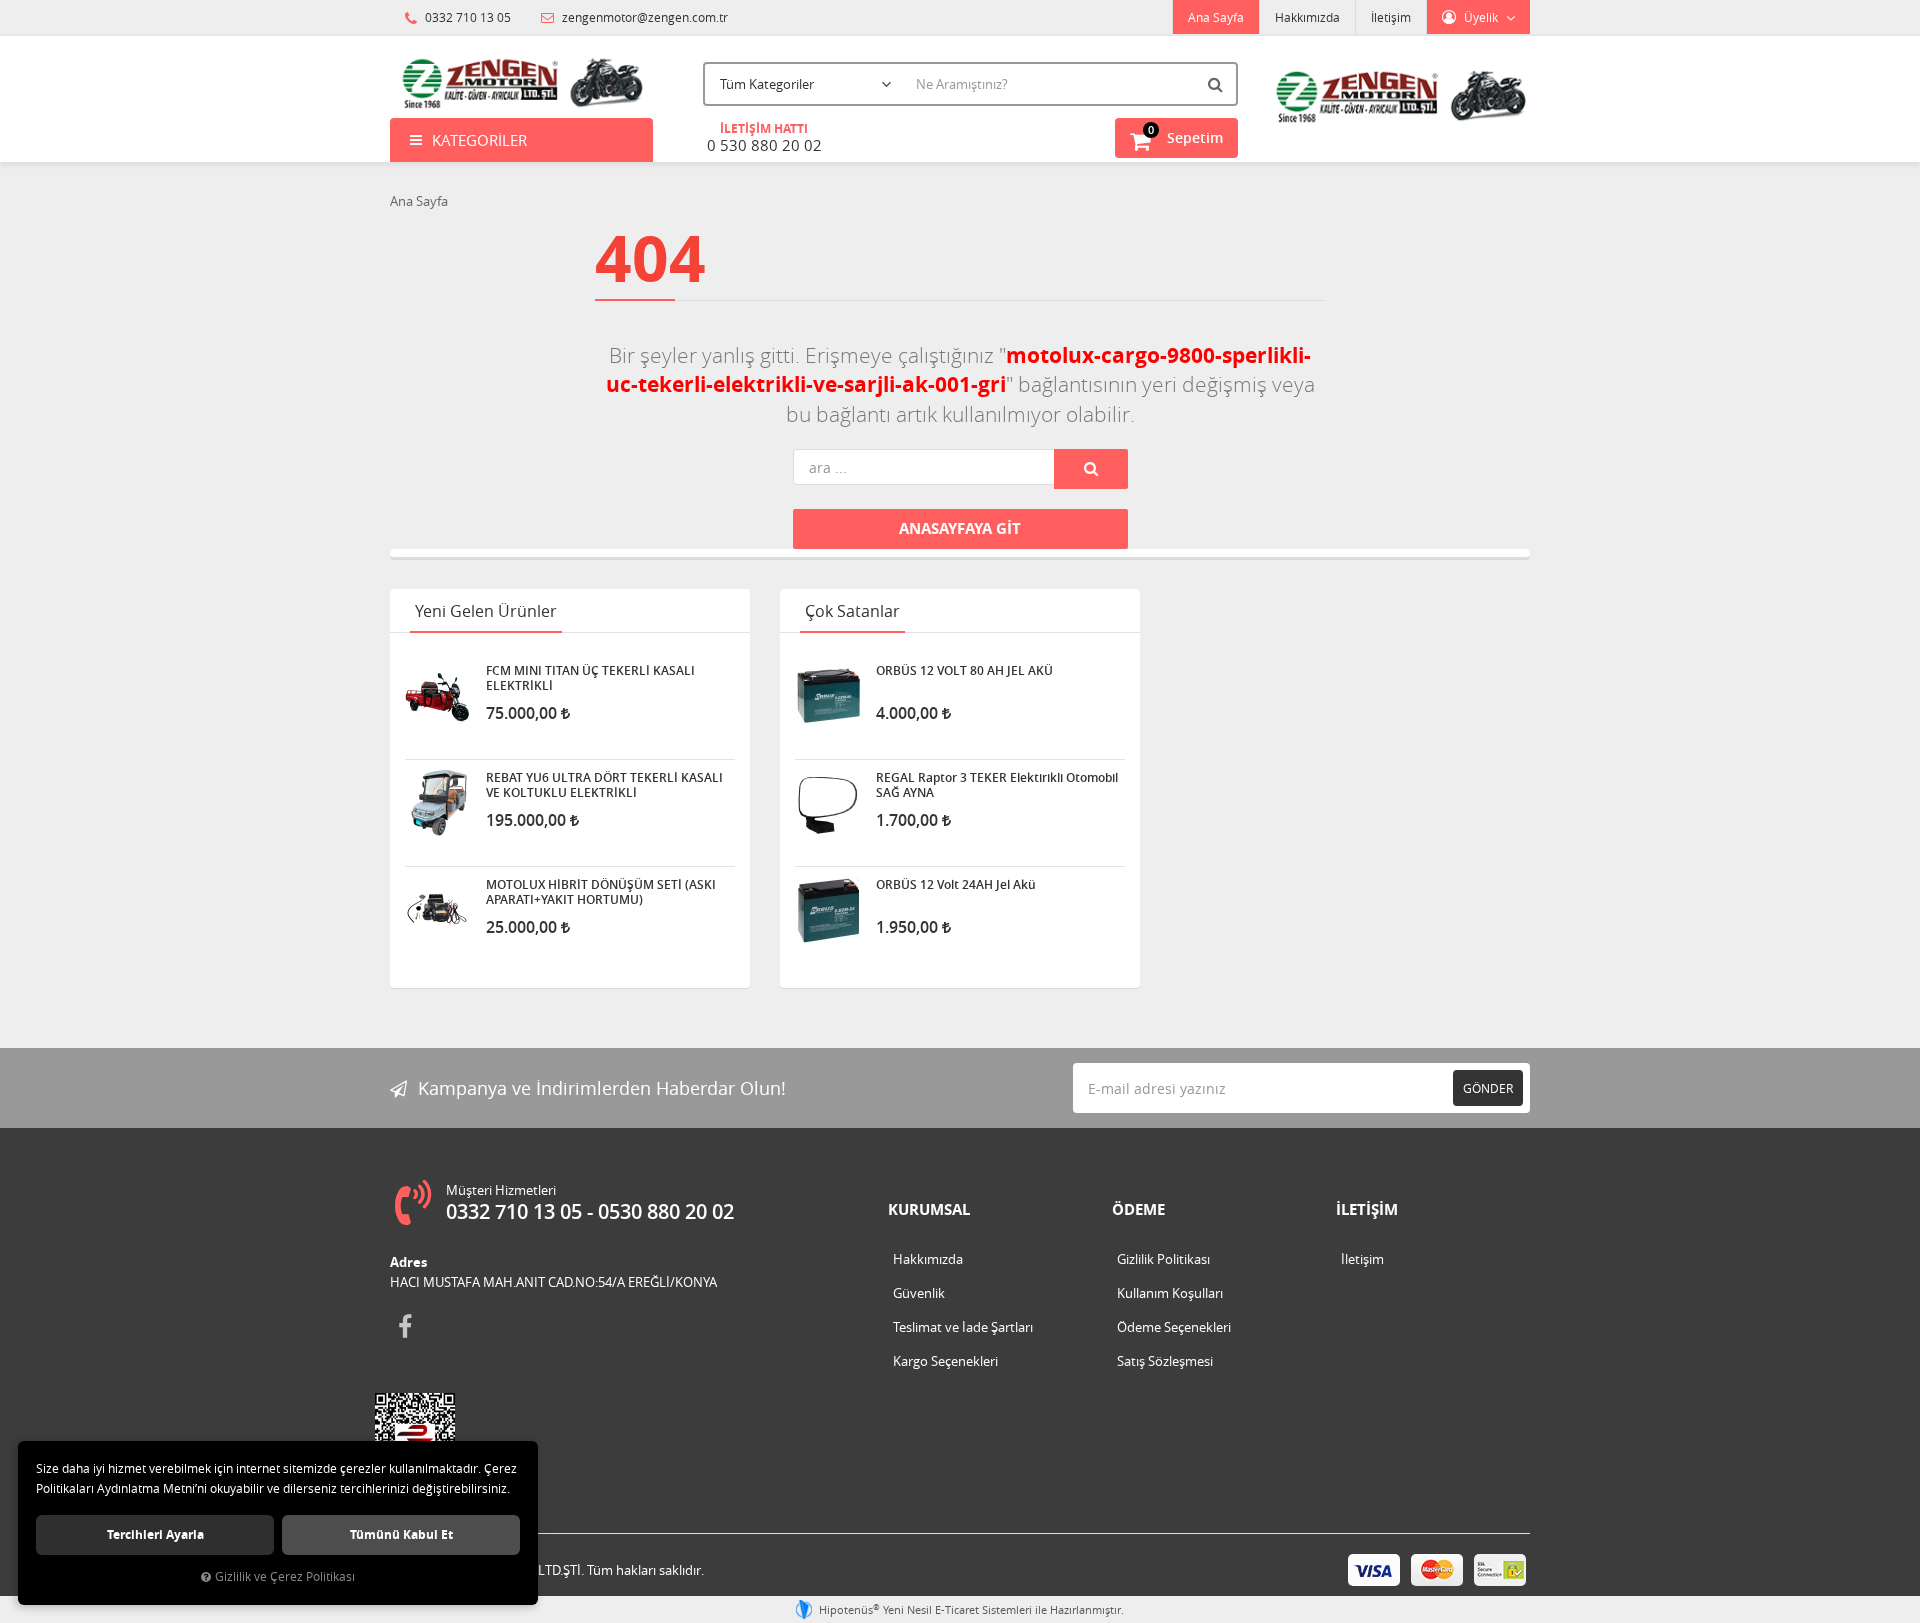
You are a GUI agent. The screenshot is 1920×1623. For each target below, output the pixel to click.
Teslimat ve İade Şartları (963, 1327)
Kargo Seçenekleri (945, 1361)
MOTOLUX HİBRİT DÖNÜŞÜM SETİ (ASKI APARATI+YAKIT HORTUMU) (601, 892)
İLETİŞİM (1367, 1209)
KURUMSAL (929, 1209)
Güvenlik (919, 1293)
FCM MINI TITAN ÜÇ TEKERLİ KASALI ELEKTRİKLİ (590, 678)
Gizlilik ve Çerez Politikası (285, 1576)
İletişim (1391, 17)
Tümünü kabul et (401, 1534)
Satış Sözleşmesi (1165, 1361)
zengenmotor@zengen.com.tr (643, 17)
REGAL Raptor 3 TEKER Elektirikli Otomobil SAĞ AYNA (997, 785)
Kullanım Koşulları (1170, 1293)
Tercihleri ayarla (155, 1534)
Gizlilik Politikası (1163, 1259)
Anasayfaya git (960, 528)
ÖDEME (1138, 1209)
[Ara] (1218, 84)
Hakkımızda (1307, 17)
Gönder (1488, 1088)
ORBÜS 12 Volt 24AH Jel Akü (956, 885)
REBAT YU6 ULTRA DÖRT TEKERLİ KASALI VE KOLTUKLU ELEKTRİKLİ (604, 785)
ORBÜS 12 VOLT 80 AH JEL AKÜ (964, 671)
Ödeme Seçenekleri (1174, 1327)
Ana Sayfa (1216, 17)
